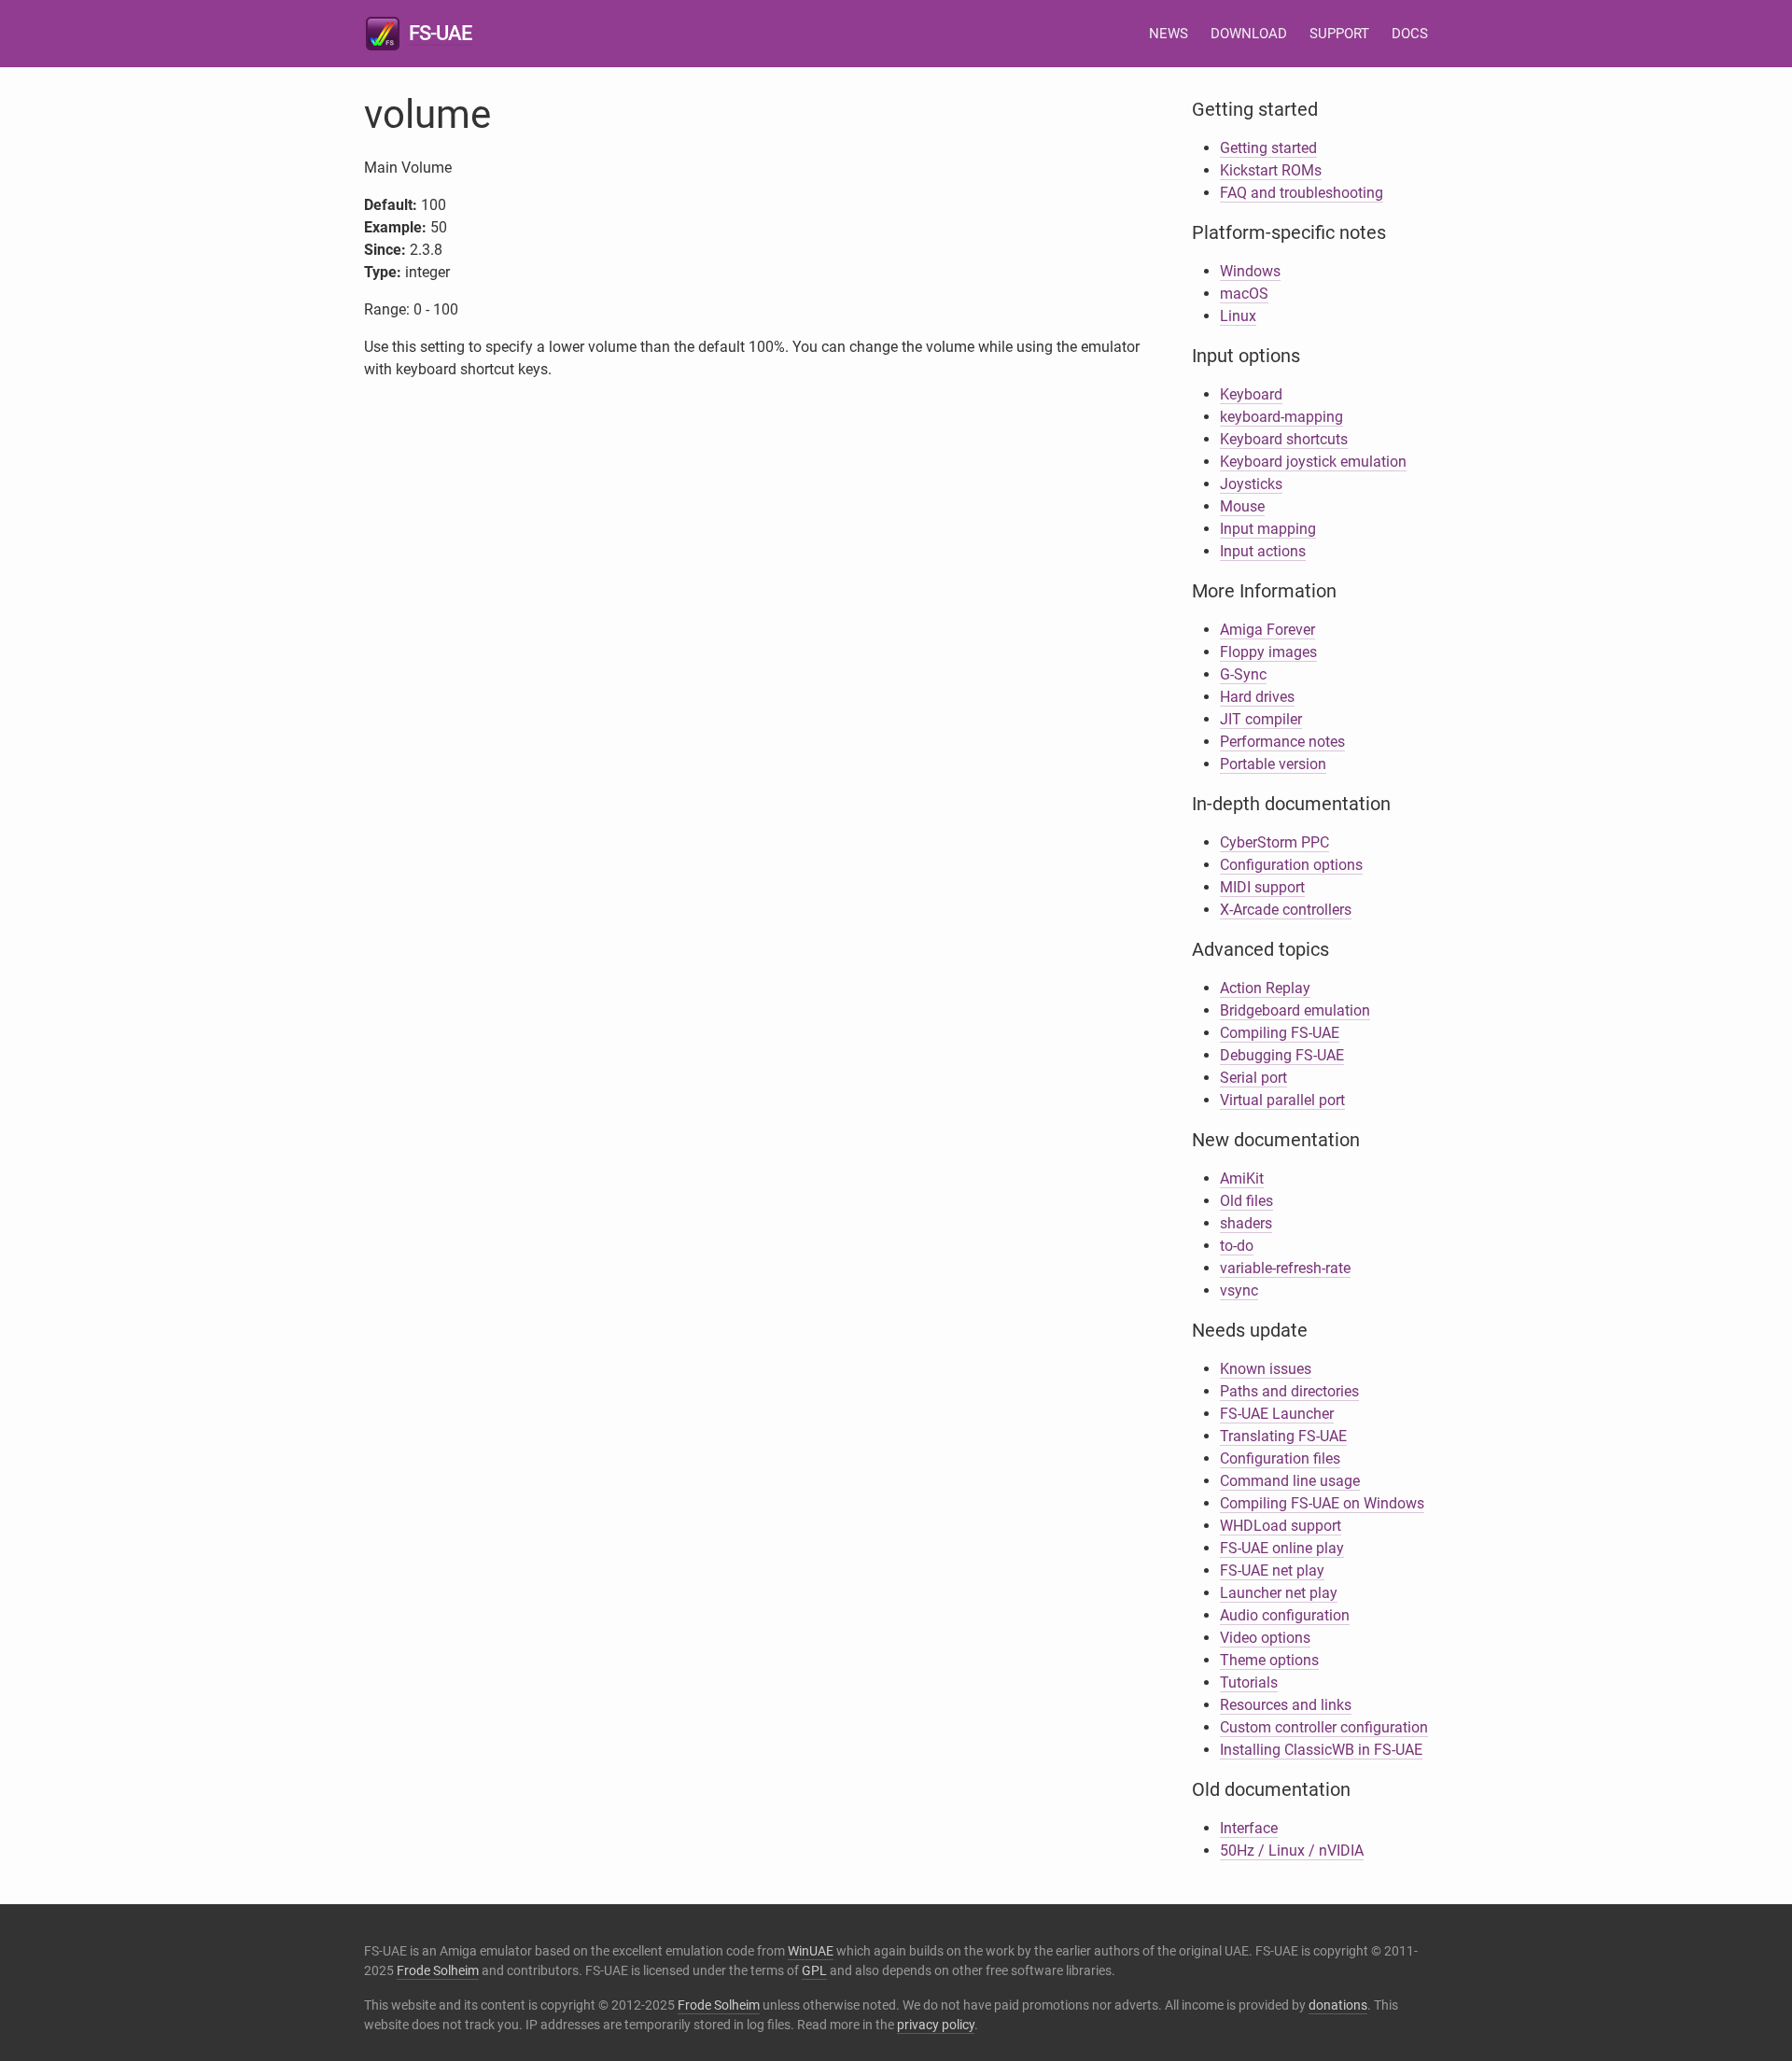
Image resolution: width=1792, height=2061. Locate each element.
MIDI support (1262, 887)
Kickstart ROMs (1271, 170)
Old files (1246, 1201)
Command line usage (1290, 1481)
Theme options (1269, 1660)
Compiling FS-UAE (1280, 1033)
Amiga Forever (1267, 630)
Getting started (1268, 148)
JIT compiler (1261, 719)
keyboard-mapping (1281, 417)
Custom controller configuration (1324, 1727)
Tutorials (1249, 1682)
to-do (1237, 1246)
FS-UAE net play (1272, 1570)
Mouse (1242, 506)
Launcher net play (1279, 1593)
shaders (1246, 1223)
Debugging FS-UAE (1282, 1055)
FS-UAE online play (1282, 1548)
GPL (814, 1970)
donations (1338, 2005)
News (1169, 34)
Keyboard (1251, 394)
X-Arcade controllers (1286, 910)
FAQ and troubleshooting (1302, 193)
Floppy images (1268, 652)
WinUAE (811, 1951)
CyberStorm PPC (1274, 842)
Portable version (1273, 764)
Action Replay (1265, 988)
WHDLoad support (1281, 1526)
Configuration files (1280, 1458)
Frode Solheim (438, 1970)
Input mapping (1268, 529)
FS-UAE (440, 33)
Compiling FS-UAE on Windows (1322, 1503)
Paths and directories (1289, 1391)
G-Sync (1243, 674)
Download (1249, 34)
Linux (1238, 316)
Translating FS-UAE (1283, 1436)
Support (1339, 34)
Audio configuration (1285, 1615)
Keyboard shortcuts (1284, 439)
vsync (1239, 1290)
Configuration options (1291, 865)
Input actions (1263, 551)
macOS (1244, 294)
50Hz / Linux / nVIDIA (1292, 1851)
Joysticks (1251, 484)
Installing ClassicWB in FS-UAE (1321, 1750)
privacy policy (936, 2025)
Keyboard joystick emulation (1313, 462)
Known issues (1266, 1369)
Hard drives (1257, 697)
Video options (1265, 1638)
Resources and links (1286, 1705)
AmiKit (1242, 1178)
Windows (1250, 271)
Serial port (1253, 1078)
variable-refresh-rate (1285, 1268)
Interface (1249, 1828)
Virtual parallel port (1282, 1100)
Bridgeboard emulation (1295, 1010)
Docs (1410, 34)
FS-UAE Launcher (1277, 1414)
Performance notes (1282, 742)
